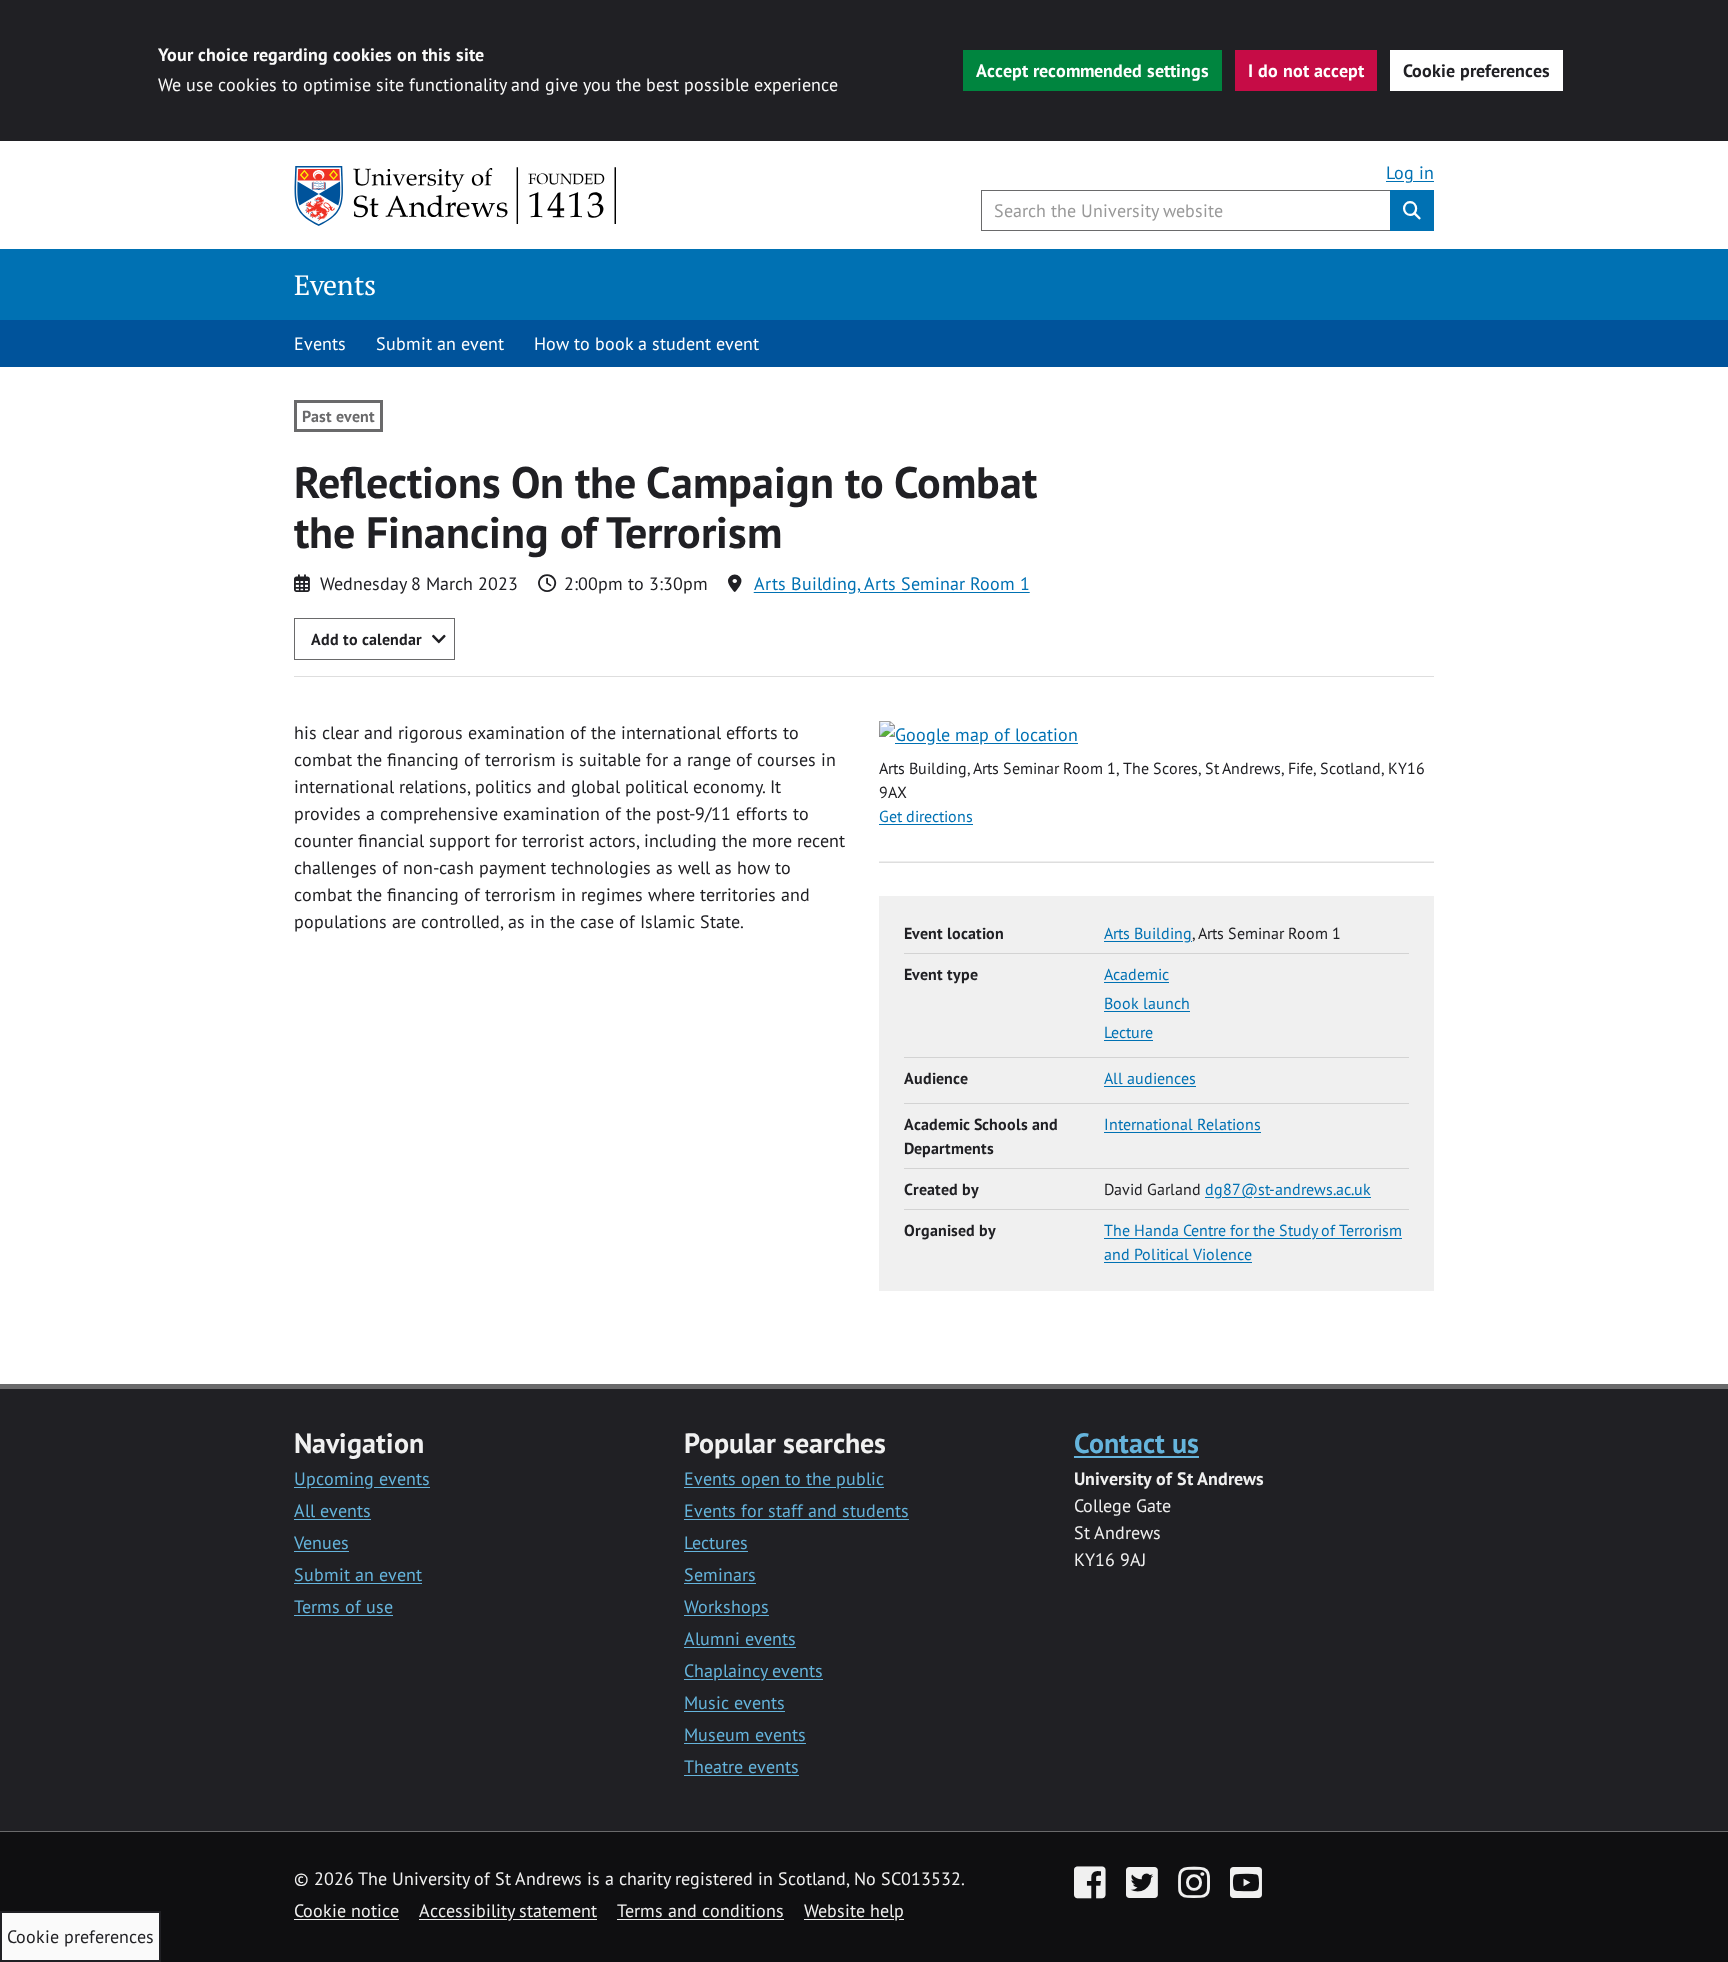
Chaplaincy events (753, 1670)
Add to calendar (366, 639)
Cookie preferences (1476, 70)
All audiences (1150, 1078)
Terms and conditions (700, 1910)
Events (335, 284)
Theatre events (741, 1766)
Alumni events (740, 1638)
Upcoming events (362, 1478)
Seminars (720, 1574)
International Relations (1182, 1124)
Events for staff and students (796, 1510)
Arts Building (1148, 933)
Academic (1136, 974)
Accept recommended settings (1092, 70)
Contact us (1136, 1442)
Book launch (1147, 1003)
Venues (321, 1542)
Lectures (716, 1542)
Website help (854, 1910)
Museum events (745, 1734)
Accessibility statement (508, 1910)
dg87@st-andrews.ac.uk (1288, 1189)
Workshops (726, 1606)
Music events (734, 1702)
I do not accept (1306, 70)
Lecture (1128, 1032)
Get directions (926, 816)
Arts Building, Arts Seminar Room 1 (892, 583)
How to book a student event (646, 343)
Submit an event (440, 343)
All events (332, 1510)
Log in (1410, 172)
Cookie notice (346, 1910)
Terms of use (343, 1606)
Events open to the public (784, 1478)
